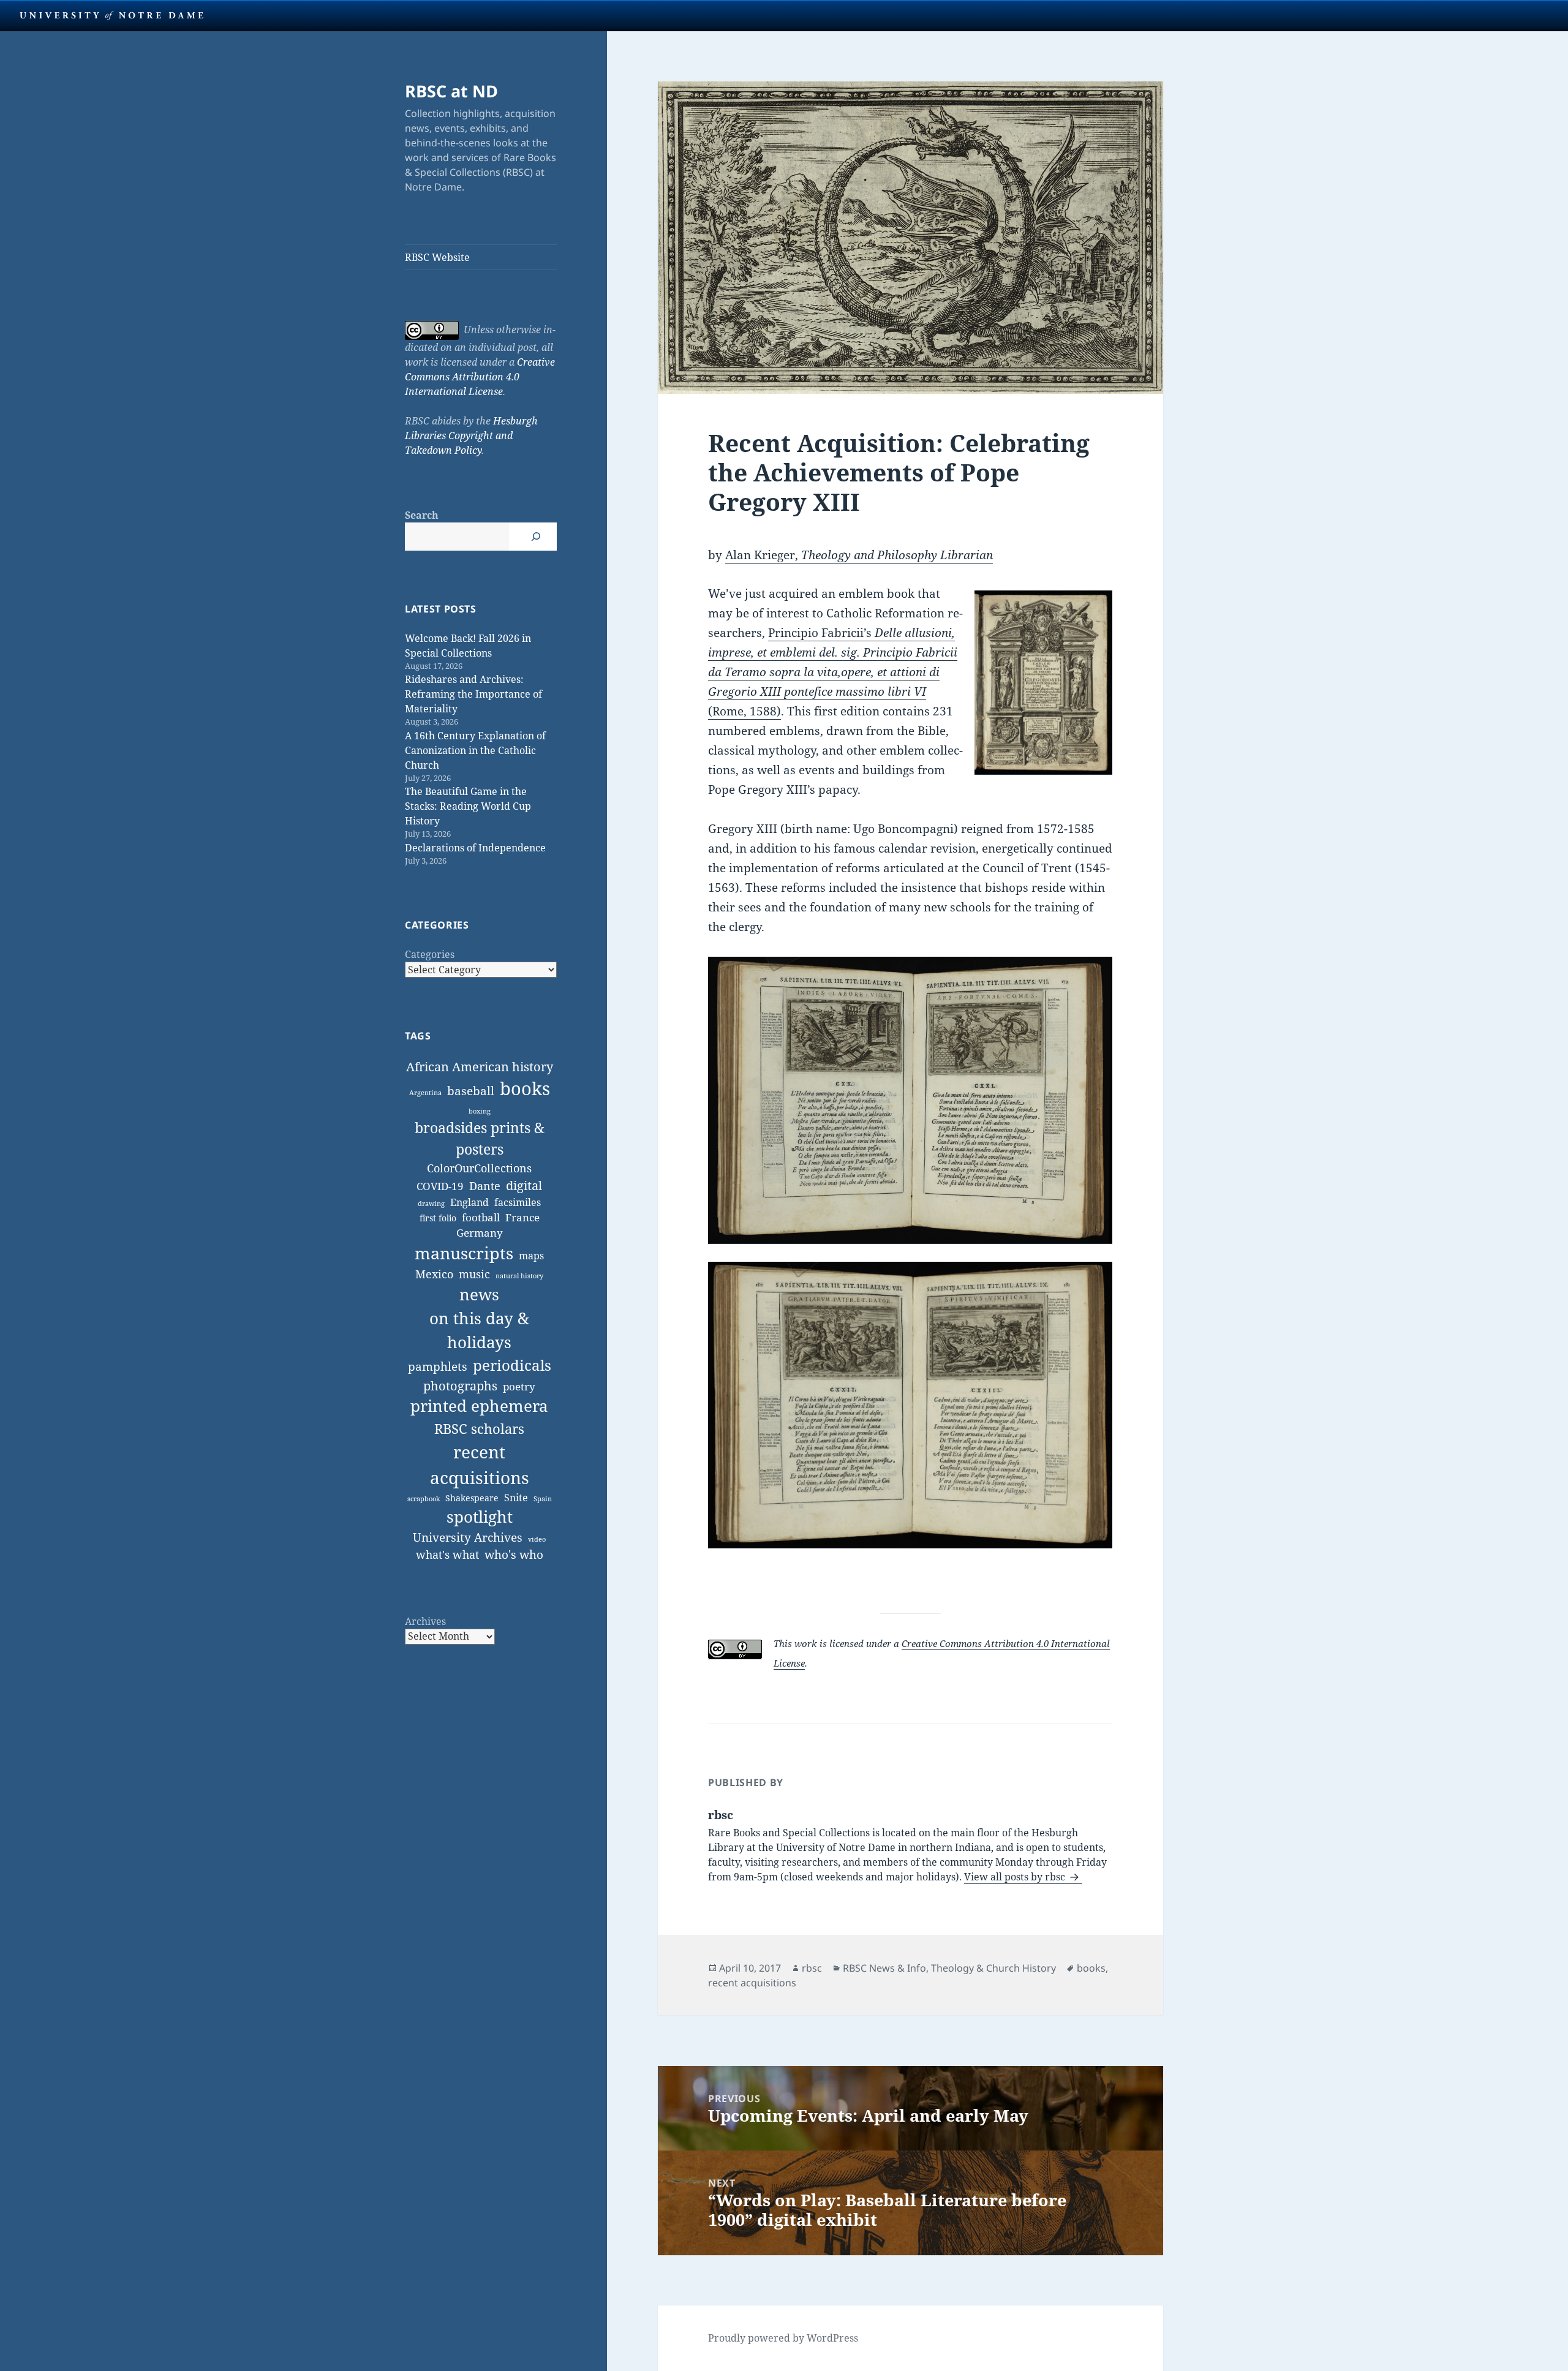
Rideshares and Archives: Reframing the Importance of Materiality (473, 694)
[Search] (536, 537)
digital (524, 1185)
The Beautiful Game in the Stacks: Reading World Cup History (468, 806)
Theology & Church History (993, 1968)
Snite (516, 1498)
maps (531, 1256)
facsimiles (518, 1202)
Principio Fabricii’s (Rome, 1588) (833, 672)
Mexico (434, 1274)
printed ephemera (479, 1406)
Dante (485, 1186)
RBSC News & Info (884, 1968)
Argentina (425, 1093)
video (537, 1539)
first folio (438, 1218)
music (474, 1274)
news (479, 1294)
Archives (425, 1621)
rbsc (812, 1968)
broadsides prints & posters (480, 1138)
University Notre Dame (112, 15)
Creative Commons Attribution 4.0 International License (480, 377)
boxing (480, 1111)
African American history (480, 1067)
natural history (519, 1276)
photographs (460, 1385)
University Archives (468, 1537)
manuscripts (464, 1253)
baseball (471, 1091)
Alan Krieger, (859, 555)
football (481, 1217)
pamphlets (438, 1366)
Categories (430, 954)
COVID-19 (440, 1186)
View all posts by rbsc (1016, 1877)
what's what (447, 1555)
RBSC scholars (479, 1429)
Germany (480, 1233)
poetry (519, 1386)
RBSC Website (437, 257)
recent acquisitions (480, 1464)
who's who (514, 1554)
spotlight (480, 1517)
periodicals (512, 1365)
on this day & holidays (479, 1330)
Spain (543, 1499)
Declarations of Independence (475, 848)
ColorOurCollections (479, 1168)
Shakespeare (472, 1498)
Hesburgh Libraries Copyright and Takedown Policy (471, 435)
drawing (431, 1204)
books (525, 1088)
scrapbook (424, 1499)
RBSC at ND (451, 91)
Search (422, 515)
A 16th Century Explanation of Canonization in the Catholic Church (475, 750)
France (522, 1217)
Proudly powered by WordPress (783, 2338)
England (469, 1202)
